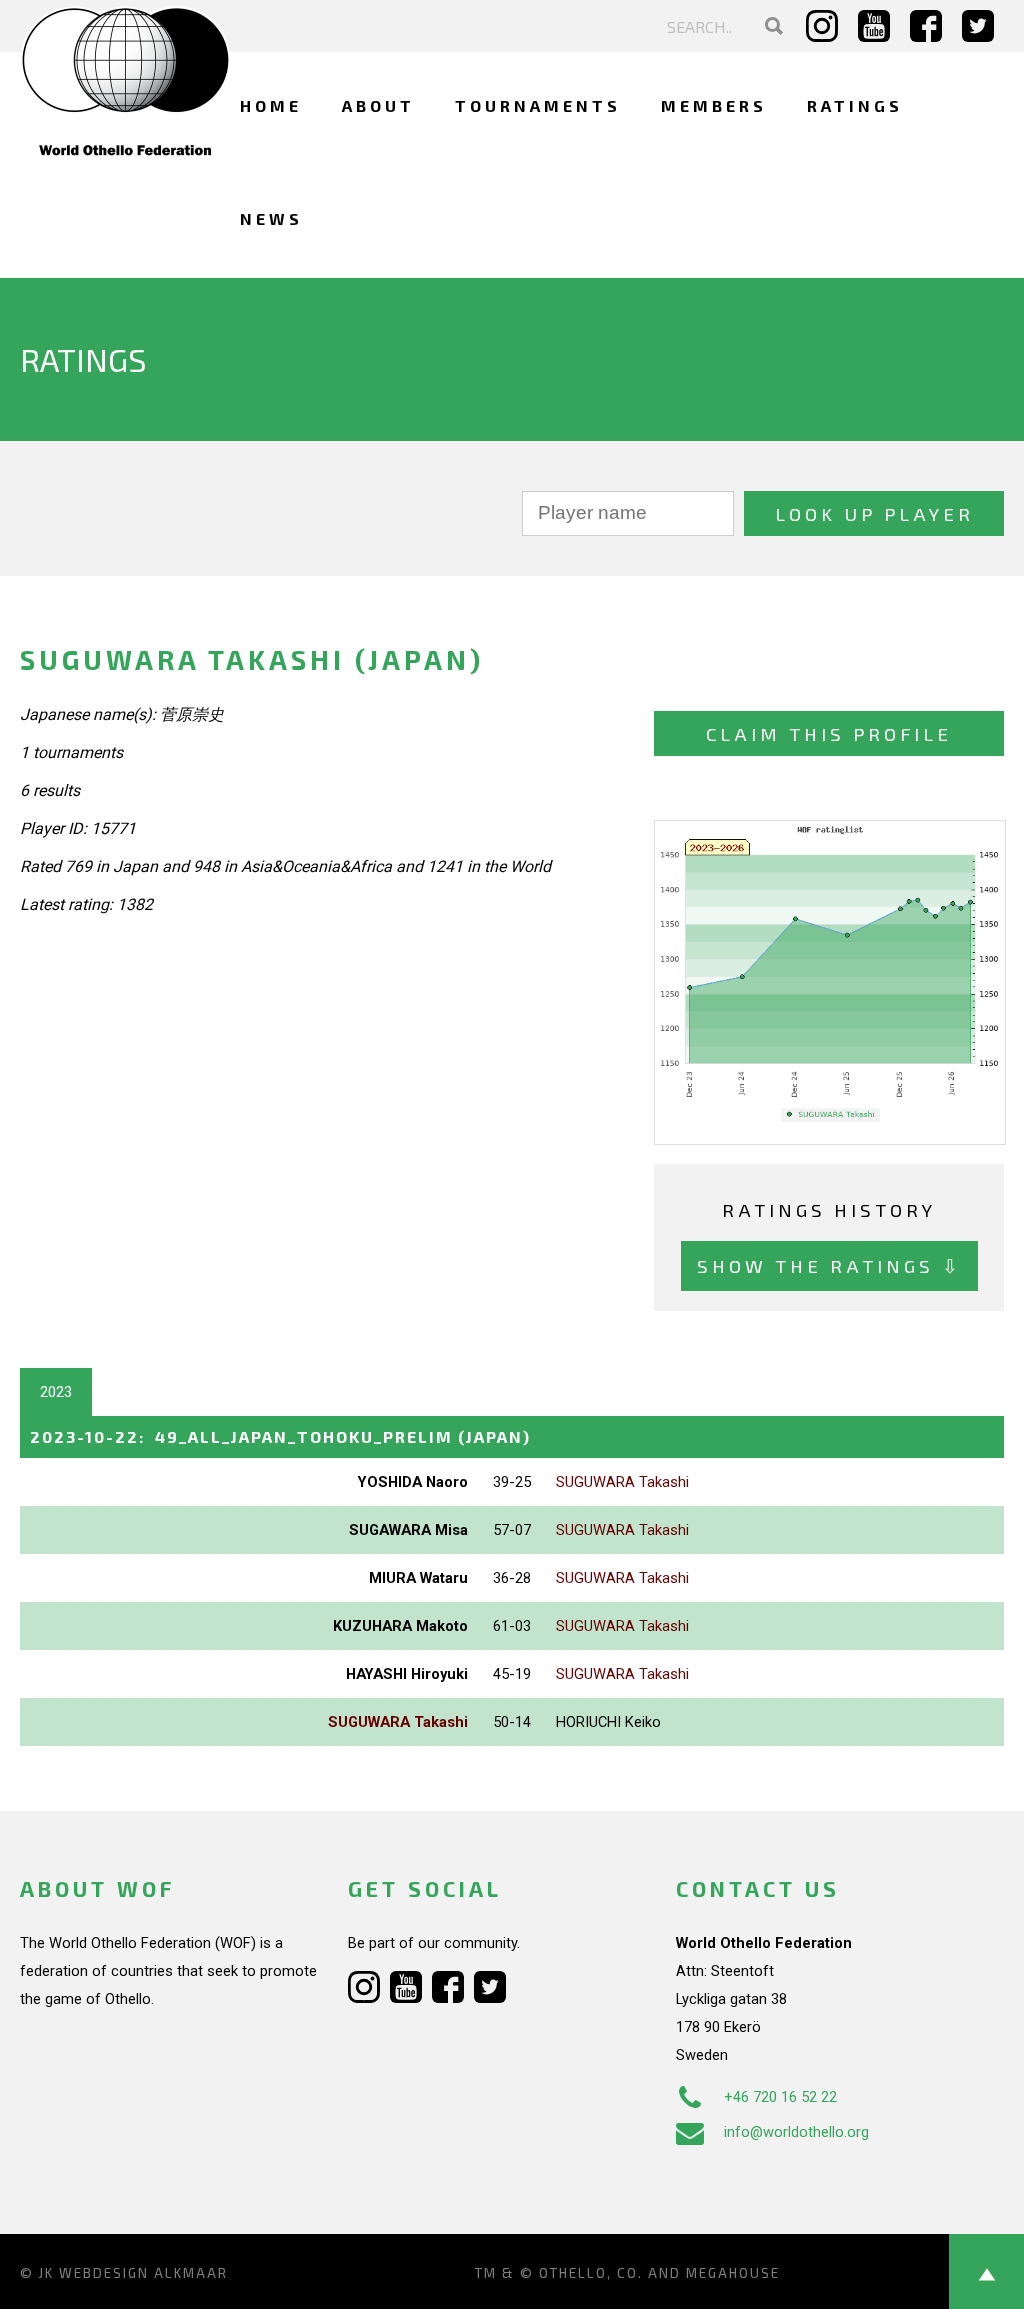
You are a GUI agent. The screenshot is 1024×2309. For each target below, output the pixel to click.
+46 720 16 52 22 (780, 2097)
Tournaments (538, 105)
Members (714, 105)
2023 (56, 1392)
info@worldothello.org (796, 2132)
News (271, 218)
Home (271, 105)
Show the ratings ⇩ (829, 1265)
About (378, 105)
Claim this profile (829, 733)
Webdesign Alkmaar (143, 2273)
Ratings (855, 105)
